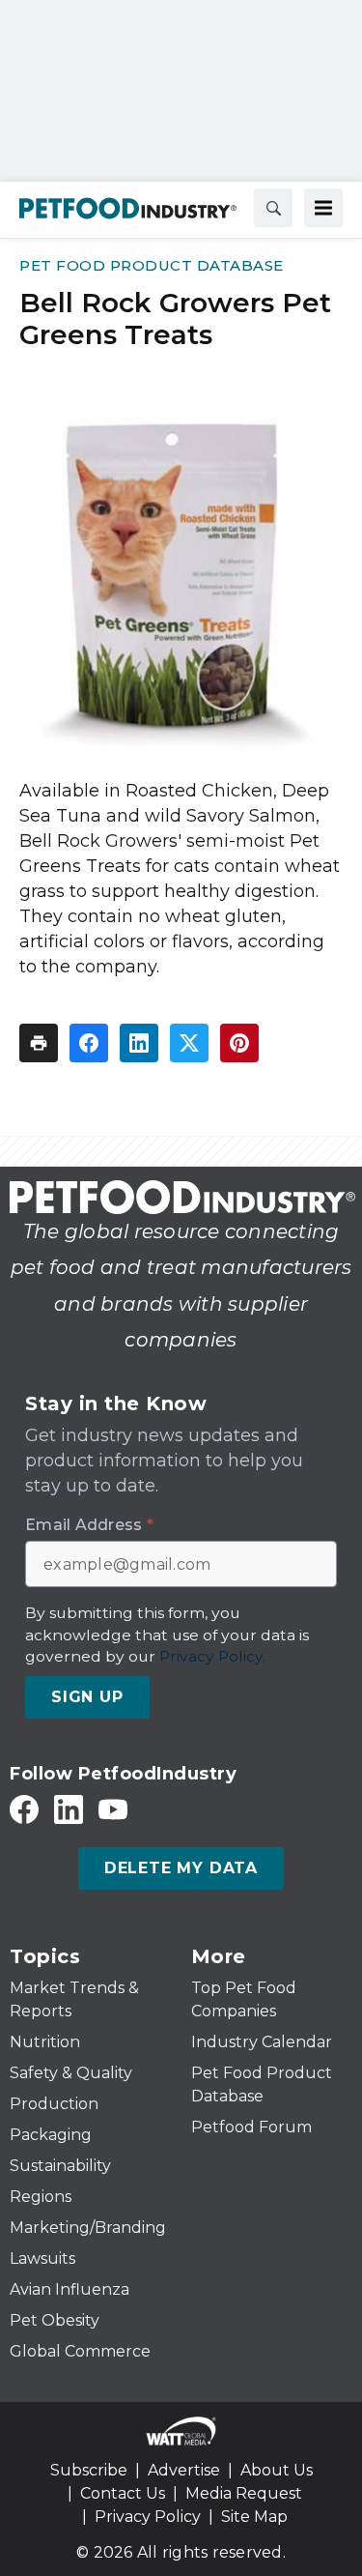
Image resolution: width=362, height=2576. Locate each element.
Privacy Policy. (212, 1656)
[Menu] (323, 208)
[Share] (89, 1043)
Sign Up (87, 1697)
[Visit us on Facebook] (24, 1809)
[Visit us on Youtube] (113, 1809)
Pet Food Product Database (152, 265)
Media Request (244, 2493)
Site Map (254, 2517)
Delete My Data (181, 1868)
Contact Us (123, 2493)
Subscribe (89, 2470)
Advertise (184, 2470)
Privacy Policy (148, 2517)
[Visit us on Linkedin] (69, 1809)
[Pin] (239, 1043)
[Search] (273, 208)
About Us (277, 2470)
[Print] (39, 1043)
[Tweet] (189, 1043)
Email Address (89, 1525)
